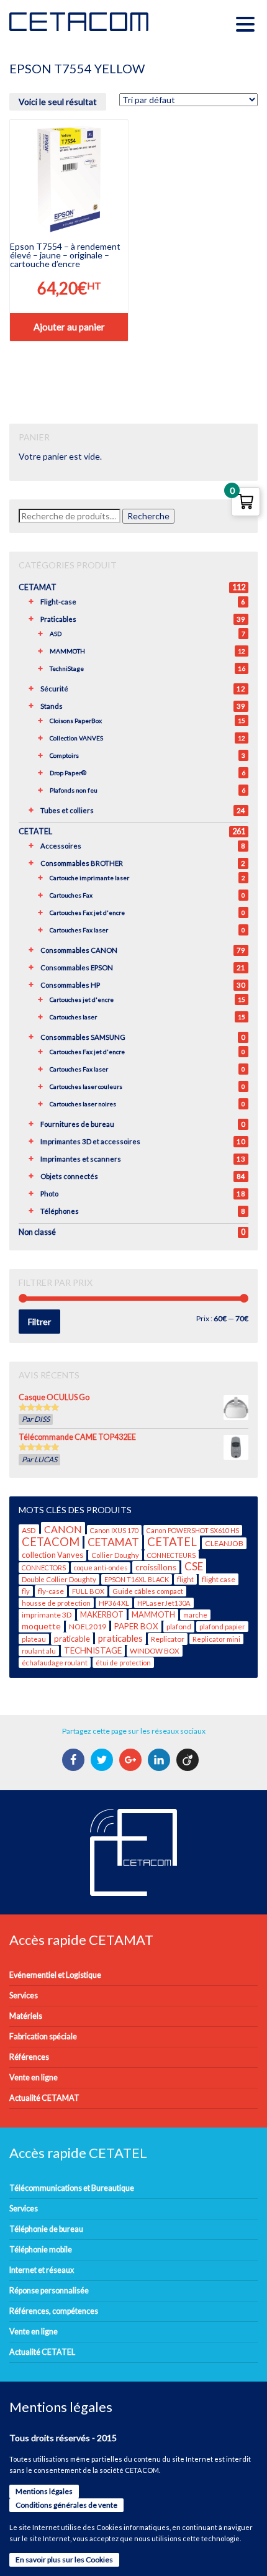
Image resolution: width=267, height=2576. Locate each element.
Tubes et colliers (67, 810)
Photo (49, 1194)
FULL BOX (88, 1591)
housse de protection (56, 1603)
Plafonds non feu (74, 790)
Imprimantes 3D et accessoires (90, 1141)
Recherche (148, 516)
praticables (120, 1638)
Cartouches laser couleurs (86, 1086)
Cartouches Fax (71, 895)
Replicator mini (216, 1639)
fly (26, 1591)
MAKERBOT (102, 1615)
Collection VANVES (76, 738)
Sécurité (54, 689)
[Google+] (132, 1760)
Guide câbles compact (148, 1591)
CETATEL (35, 831)
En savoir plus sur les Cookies (64, 2560)
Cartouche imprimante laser (89, 878)
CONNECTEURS (171, 1555)
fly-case (51, 1591)
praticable (72, 1639)
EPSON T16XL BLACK (137, 1579)
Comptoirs (64, 755)
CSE (194, 1566)
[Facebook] (75, 1760)
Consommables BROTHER (82, 863)
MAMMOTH (67, 651)
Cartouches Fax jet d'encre (87, 913)
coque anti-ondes (101, 1568)
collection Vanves (52, 1555)
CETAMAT (38, 587)
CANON (63, 1529)
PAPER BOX (136, 1626)
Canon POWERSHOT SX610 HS (193, 1530)
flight (185, 1579)
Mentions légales (44, 2491)
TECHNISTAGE (93, 1650)
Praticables (58, 619)
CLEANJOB (224, 1543)
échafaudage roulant (55, 1663)
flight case (219, 1579)
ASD (56, 634)
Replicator (168, 1639)
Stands (52, 706)
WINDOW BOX (155, 1651)
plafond (179, 1627)
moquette (41, 1626)
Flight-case (58, 602)
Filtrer (39, 1322)
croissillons (156, 1567)
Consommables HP (70, 985)
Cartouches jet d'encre (82, 999)
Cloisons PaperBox (76, 721)
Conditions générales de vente (66, 2505)
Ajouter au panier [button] (69, 327)
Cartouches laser (73, 1017)
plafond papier (222, 1627)
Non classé (37, 1232)
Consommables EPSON (77, 967)
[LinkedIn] (161, 1760)
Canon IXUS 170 (114, 1530)
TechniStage (67, 668)
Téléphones (60, 1211)
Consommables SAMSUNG (83, 1037)
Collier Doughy (115, 1555)
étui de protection (123, 1663)
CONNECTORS (44, 1568)
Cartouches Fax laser (79, 930)
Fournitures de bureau (77, 1124)
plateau (34, 1639)
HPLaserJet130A (164, 1603)
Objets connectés (69, 1176)
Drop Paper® (68, 773)
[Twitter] (103, 1760)
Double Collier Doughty (59, 1579)
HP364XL (114, 1603)
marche (195, 1615)
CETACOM (51, 1542)
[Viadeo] (189, 1760)
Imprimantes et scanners (81, 1159)
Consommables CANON (79, 950)
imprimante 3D (47, 1615)
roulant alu (39, 1651)
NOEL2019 (88, 1627)
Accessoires (61, 846)
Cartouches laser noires (83, 1104)
